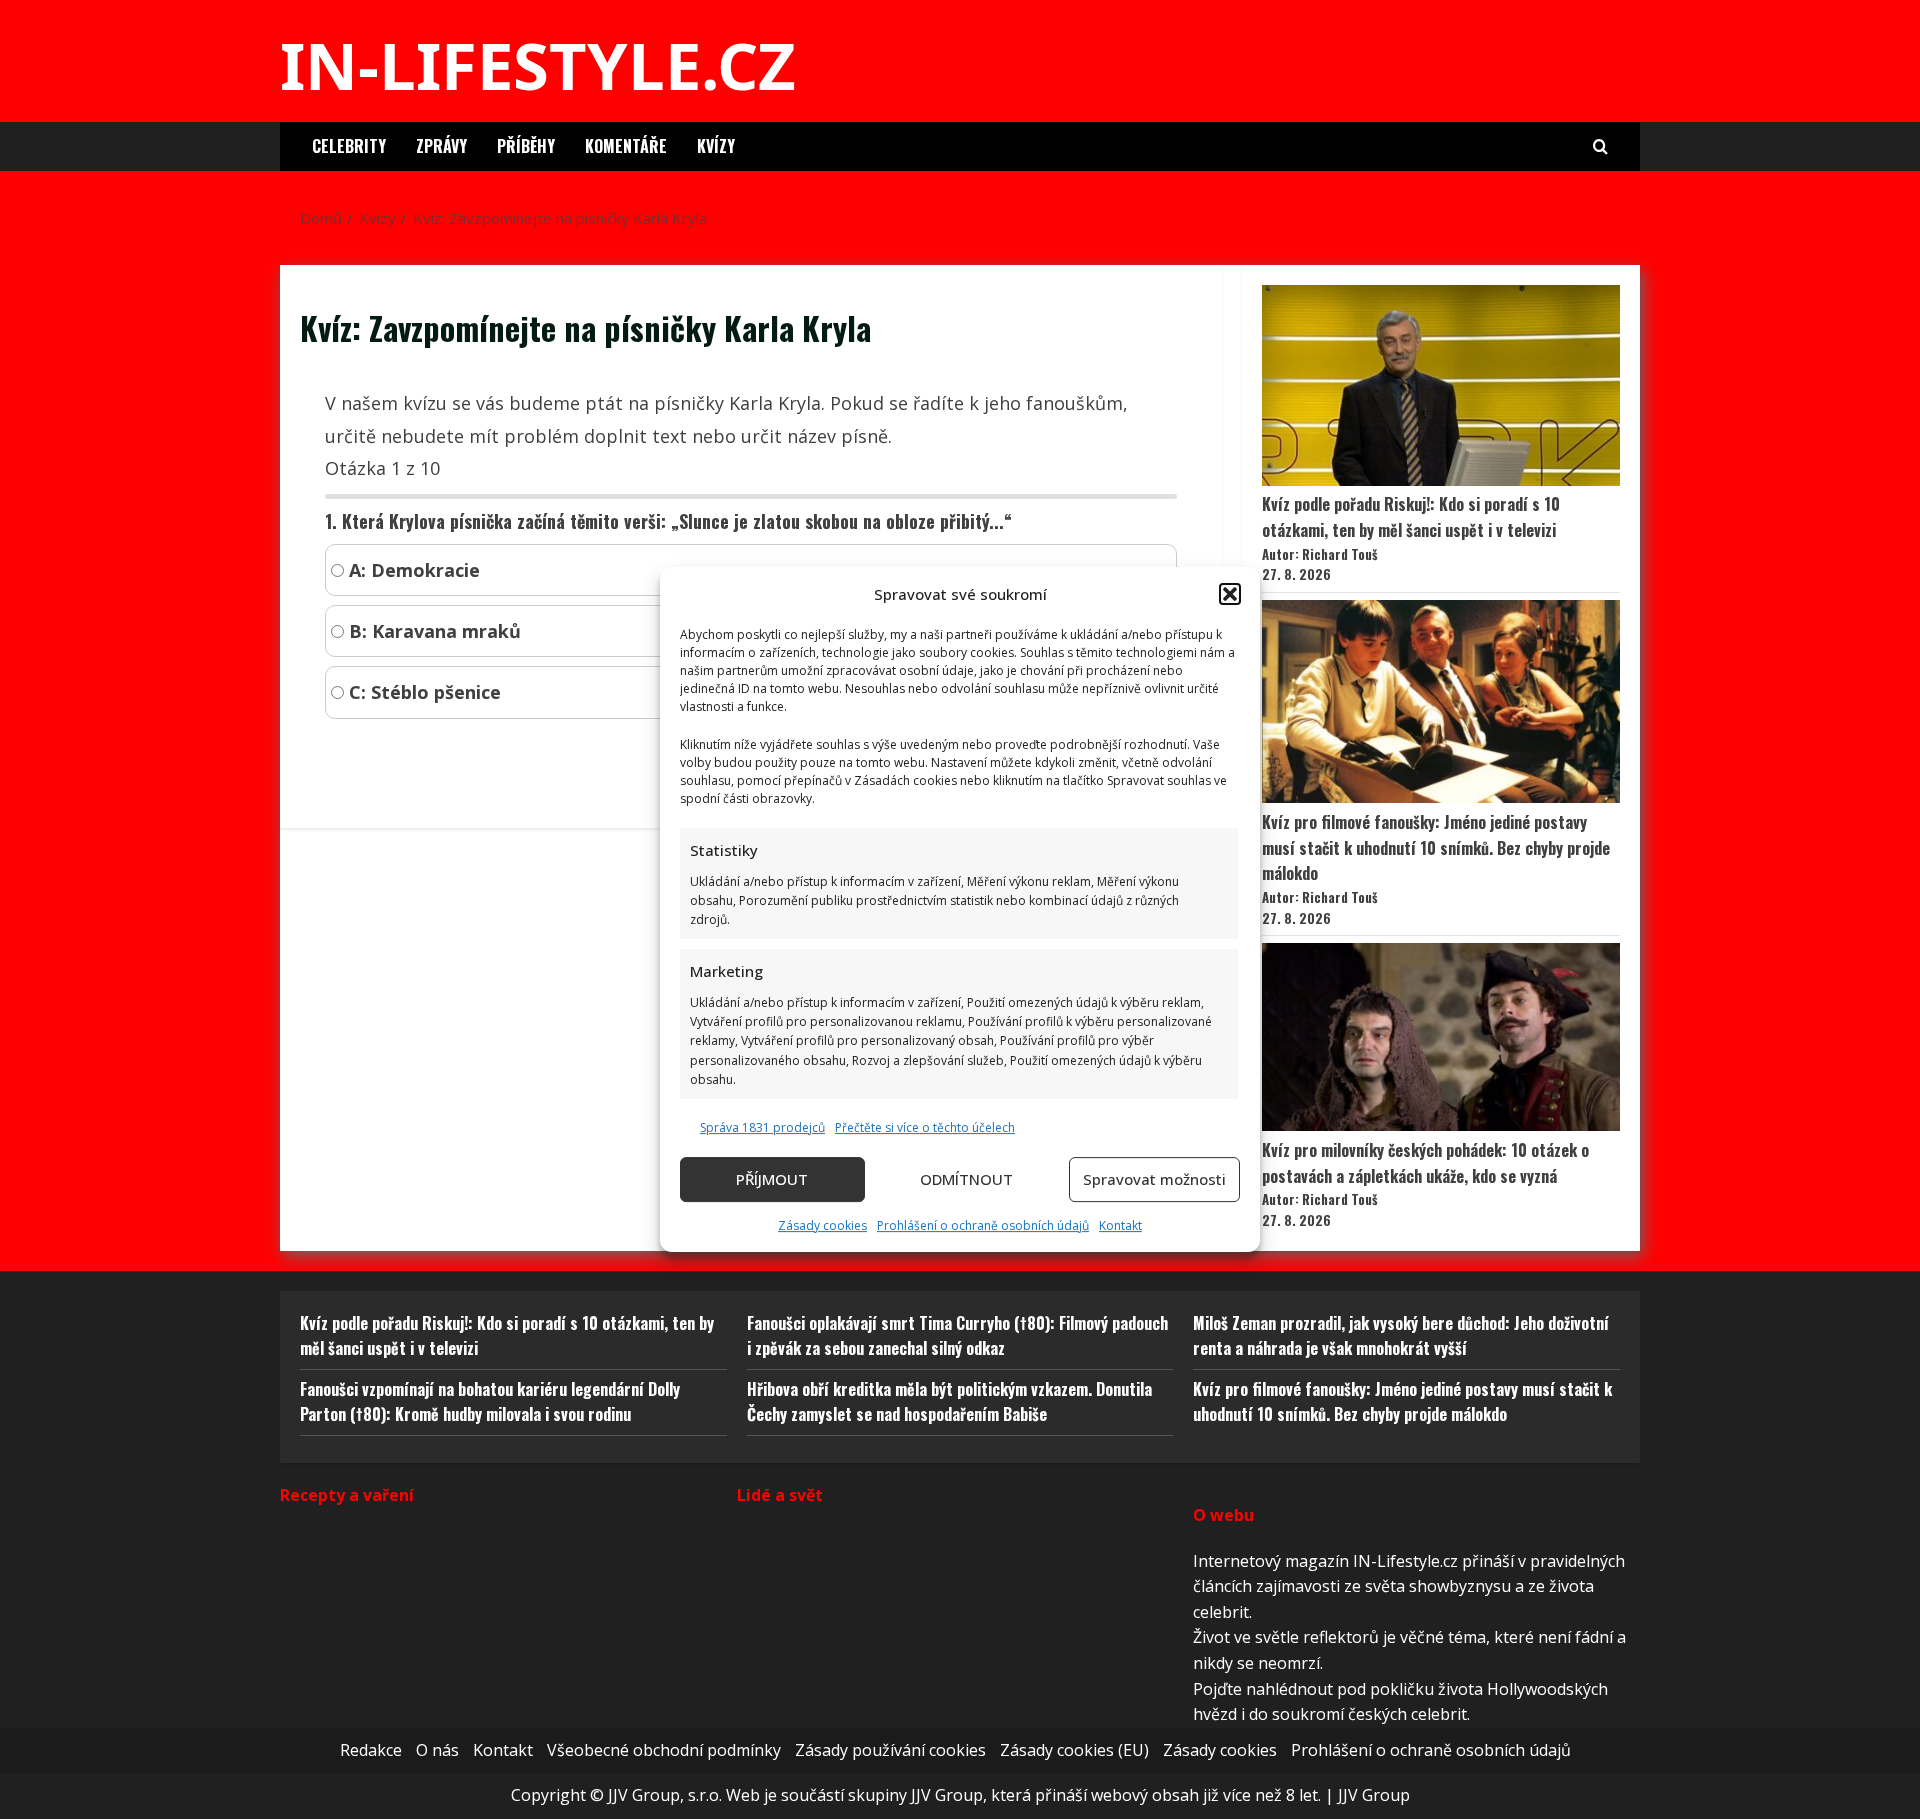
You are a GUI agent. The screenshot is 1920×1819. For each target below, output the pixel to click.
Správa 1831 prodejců (762, 1127)
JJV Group (1374, 1795)
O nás (437, 1750)
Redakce (371, 1750)
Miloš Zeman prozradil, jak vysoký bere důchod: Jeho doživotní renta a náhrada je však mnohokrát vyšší (1401, 1336)
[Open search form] (1600, 146)
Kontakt (1120, 1225)
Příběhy (526, 146)
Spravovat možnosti (1154, 1179)
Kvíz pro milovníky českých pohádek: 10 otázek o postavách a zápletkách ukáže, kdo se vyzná (1425, 1163)
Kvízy (716, 146)
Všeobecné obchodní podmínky (664, 1750)
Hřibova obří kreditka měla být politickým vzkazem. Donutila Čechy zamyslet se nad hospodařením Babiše (949, 1402)
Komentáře (626, 146)
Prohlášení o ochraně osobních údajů (983, 1225)
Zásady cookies (822, 1225)
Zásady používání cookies (890, 1750)
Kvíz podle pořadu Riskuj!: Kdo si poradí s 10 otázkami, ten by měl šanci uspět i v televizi (1411, 517)
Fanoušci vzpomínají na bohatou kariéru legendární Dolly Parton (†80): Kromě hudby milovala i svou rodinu (490, 1402)
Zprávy (441, 146)
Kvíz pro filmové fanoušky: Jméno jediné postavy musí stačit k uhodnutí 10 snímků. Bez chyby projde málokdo (1436, 847)
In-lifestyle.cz (538, 65)
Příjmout (772, 1179)
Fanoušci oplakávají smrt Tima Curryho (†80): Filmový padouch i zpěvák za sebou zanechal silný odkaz (957, 1336)
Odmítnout (966, 1179)
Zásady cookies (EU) (1074, 1750)
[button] (1230, 594)
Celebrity (349, 146)
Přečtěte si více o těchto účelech (925, 1127)
